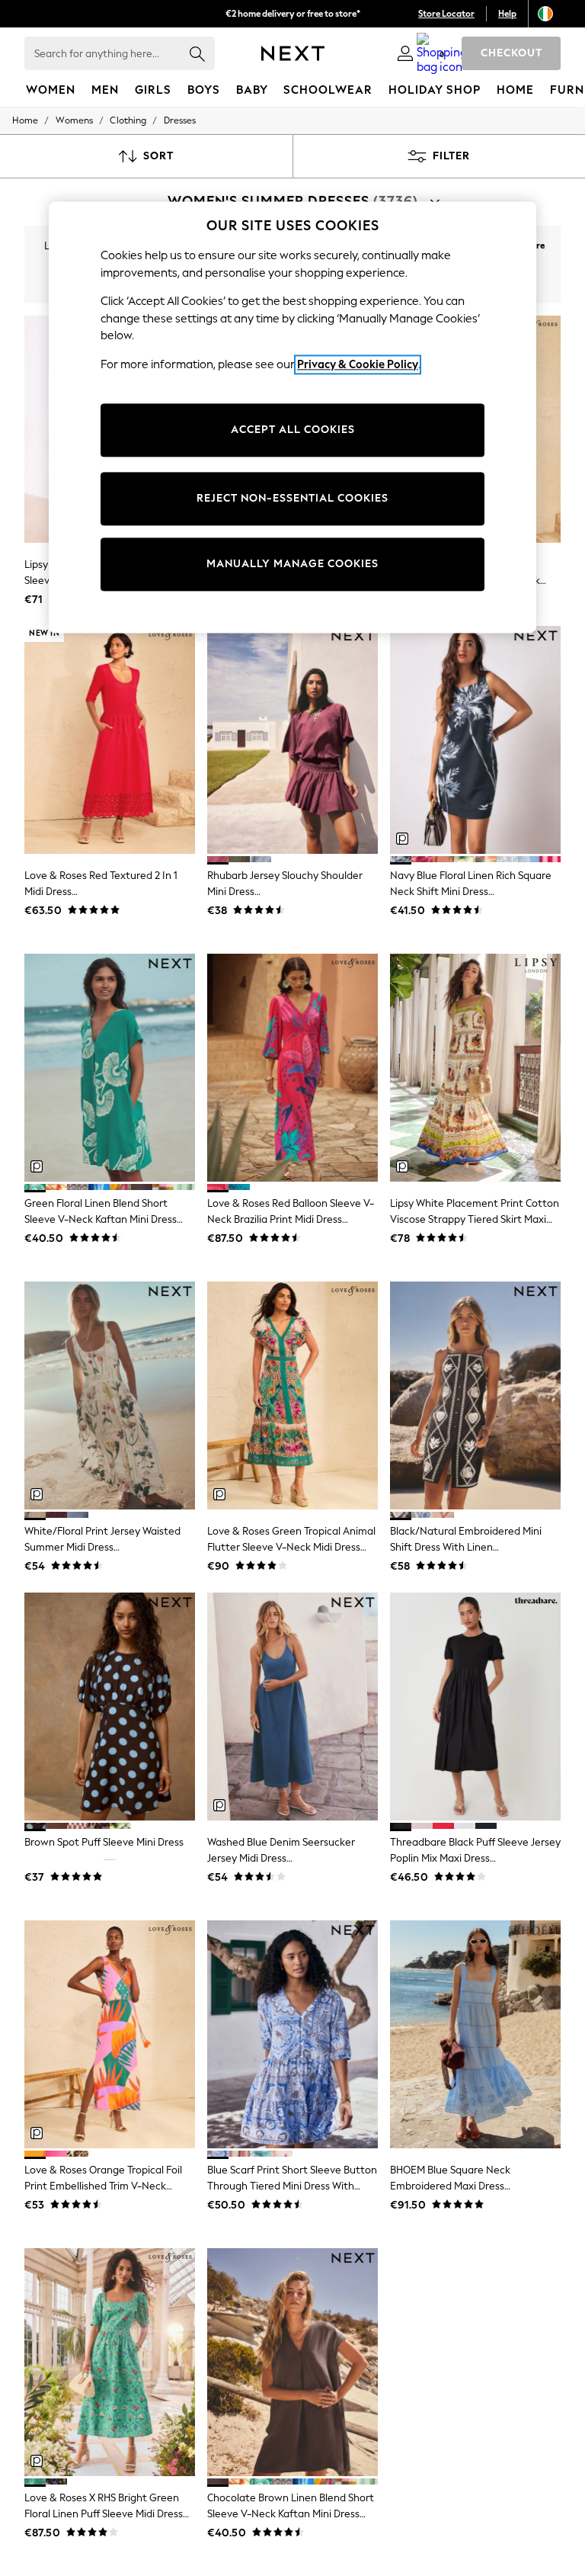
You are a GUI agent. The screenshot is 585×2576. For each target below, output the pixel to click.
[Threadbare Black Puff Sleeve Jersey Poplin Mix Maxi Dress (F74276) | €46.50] (475, 1707)
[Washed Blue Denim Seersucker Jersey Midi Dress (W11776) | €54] (292, 1707)
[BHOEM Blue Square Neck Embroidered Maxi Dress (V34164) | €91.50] (475, 2034)
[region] (292, 417)
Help (507, 14)
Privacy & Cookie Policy (358, 364)
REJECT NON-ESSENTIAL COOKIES (292, 499)
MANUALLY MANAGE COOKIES (292, 565)
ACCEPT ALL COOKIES (293, 430)
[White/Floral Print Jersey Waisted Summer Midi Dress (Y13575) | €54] (110, 1395)
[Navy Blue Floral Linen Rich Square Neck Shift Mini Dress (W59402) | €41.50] (475, 740)
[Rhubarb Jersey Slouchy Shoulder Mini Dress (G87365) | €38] (292, 740)
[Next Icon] (293, 53)
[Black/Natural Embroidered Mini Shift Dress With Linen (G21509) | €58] (475, 1395)
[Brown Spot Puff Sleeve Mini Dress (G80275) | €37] (110, 1707)
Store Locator (446, 14)
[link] (405, 53)
